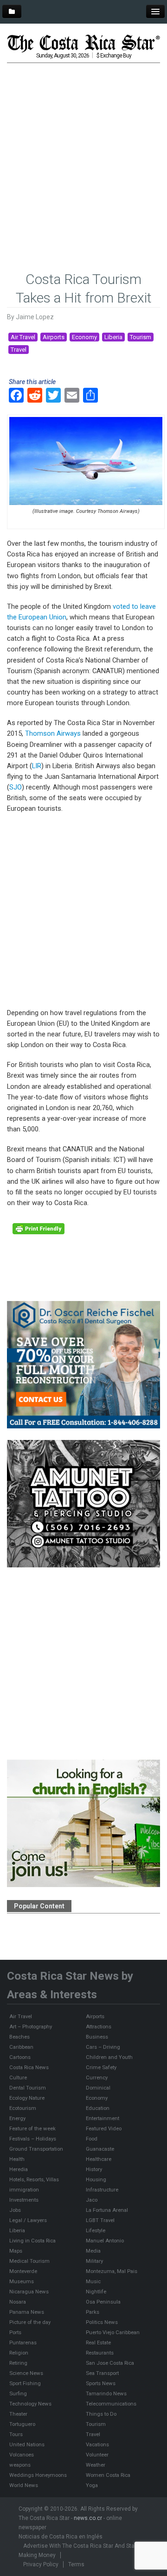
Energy (17, 2118)
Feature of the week (32, 2128)
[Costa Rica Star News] (83, 43)
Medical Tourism (29, 2261)
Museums (22, 2281)
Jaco (92, 2200)
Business (97, 2037)
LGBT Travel (100, 2220)
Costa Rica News (29, 2067)
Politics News (102, 2322)
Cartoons (20, 2057)
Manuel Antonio (105, 2241)
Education (98, 2108)
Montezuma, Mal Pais (112, 2271)
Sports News (101, 2383)
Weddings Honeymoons (38, 2475)
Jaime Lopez (35, 317)
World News (24, 2485)
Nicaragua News (29, 2292)
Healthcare (99, 2159)
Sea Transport (102, 2373)
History (94, 2169)
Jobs (15, 2210)
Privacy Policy (41, 2564)
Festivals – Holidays (33, 2139)
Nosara (18, 2302)
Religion (19, 2353)
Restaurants (100, 2353)
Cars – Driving (103, 2047)
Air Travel (23, 337)
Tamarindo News (106, 2393)
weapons (20, 2465)
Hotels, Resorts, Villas (34, 2179)
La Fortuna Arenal (107, 2210)
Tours (16, 2434)
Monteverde (23, 2271)
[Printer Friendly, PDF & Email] (39, 1228)
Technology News (30, 2404)
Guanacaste (100, 2149)
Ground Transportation (36, 2149)
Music (93, 2281)
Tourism (141, 337)
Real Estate (98, 2342)
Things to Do (101, 2414)
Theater (18, 2414)
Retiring (18, 2363)
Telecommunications (111, 2404)
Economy (84, 337)
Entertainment (103, 2118)
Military (94, 2261)
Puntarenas (23, 2342)
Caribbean (21, 2047)
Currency (97, 2077)
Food (92, 2139)
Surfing (18, 2393)
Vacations (97, 2444)
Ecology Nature (27, 2098)
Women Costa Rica (108, 2475)
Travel (19, 350)
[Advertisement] (83, 153)
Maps (16, 2251)
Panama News (27, 2312)
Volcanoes (22, 2455)
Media (93, 2251)
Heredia (19, 2169)
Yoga (92, 2485)
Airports (54, 337)
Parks (93, 2312)
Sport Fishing (25, 2383)
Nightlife (96, 2292)
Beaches (19, 2037)
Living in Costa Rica (32, 2241)
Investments (24, 2200)
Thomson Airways (53, 733)
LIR (37, 766)
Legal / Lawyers (28, 2220)
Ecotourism (23, 2108)
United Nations (27, 2444)
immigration (24, 2190)
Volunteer (97, 2455)
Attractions (99, 2027)
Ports (15, 2332)
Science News (26, 2373)
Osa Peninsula (103, 2302)
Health (17, 2159)
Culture (18, 2077)
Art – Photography (31, 2027)
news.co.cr (88, 2518)
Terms (76, 2564)
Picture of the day (30, 2322)
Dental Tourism (28, 2088)
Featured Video (104, 2128)
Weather (96, 2465)
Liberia (113, 337)
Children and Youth (109, 2057)
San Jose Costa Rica (110, 2363)
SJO (16, 787)
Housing (96, 2179)
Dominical (98, 2088)
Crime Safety (101, 2067)
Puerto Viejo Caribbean (113, 2332)
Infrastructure (102, 2190)
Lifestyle (96, 2230)
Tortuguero (22, 2424)
